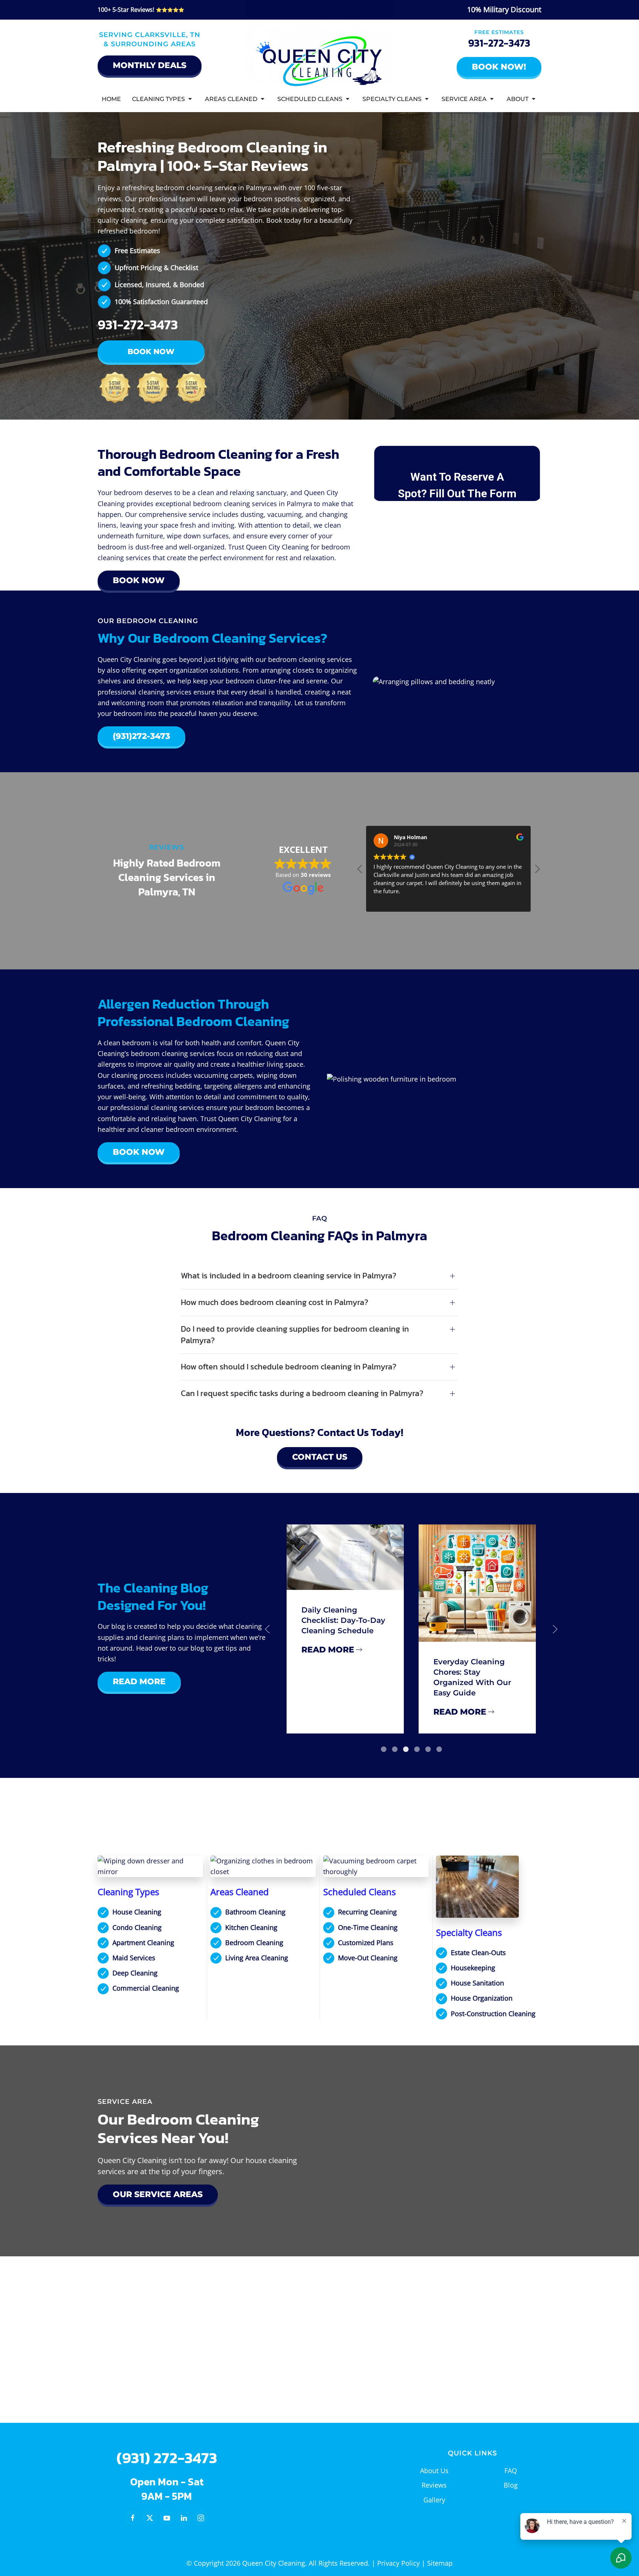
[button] (537, 871)
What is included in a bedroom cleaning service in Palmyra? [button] (289, 1276)
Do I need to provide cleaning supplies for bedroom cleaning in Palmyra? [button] (295, 1335)
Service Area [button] (464, 99)
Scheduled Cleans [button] (310, 99)
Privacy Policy (398, 2563)
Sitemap (440, 2563)
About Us (434, 2471)
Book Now (151, 352)
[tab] (384, 1749)
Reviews (434, 2485)
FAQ (511, 2471)
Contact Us (320, 1457)
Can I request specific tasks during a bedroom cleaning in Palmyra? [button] (302, 1394)
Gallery (434, 2500)
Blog (511, 2485)
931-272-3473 (499, 43)
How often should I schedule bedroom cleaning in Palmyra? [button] (289, 1367)
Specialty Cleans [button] (392, 99)
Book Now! (499, 67)
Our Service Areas (158, 2194)
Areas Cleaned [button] (231, 99)
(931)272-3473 (141, 736)
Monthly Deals (150, 65)
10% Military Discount (504, 9)
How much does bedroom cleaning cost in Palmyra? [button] (275, 1303)
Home (111, 99)
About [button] (518, 99)
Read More (139, 1682)
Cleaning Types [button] (158, 99)
